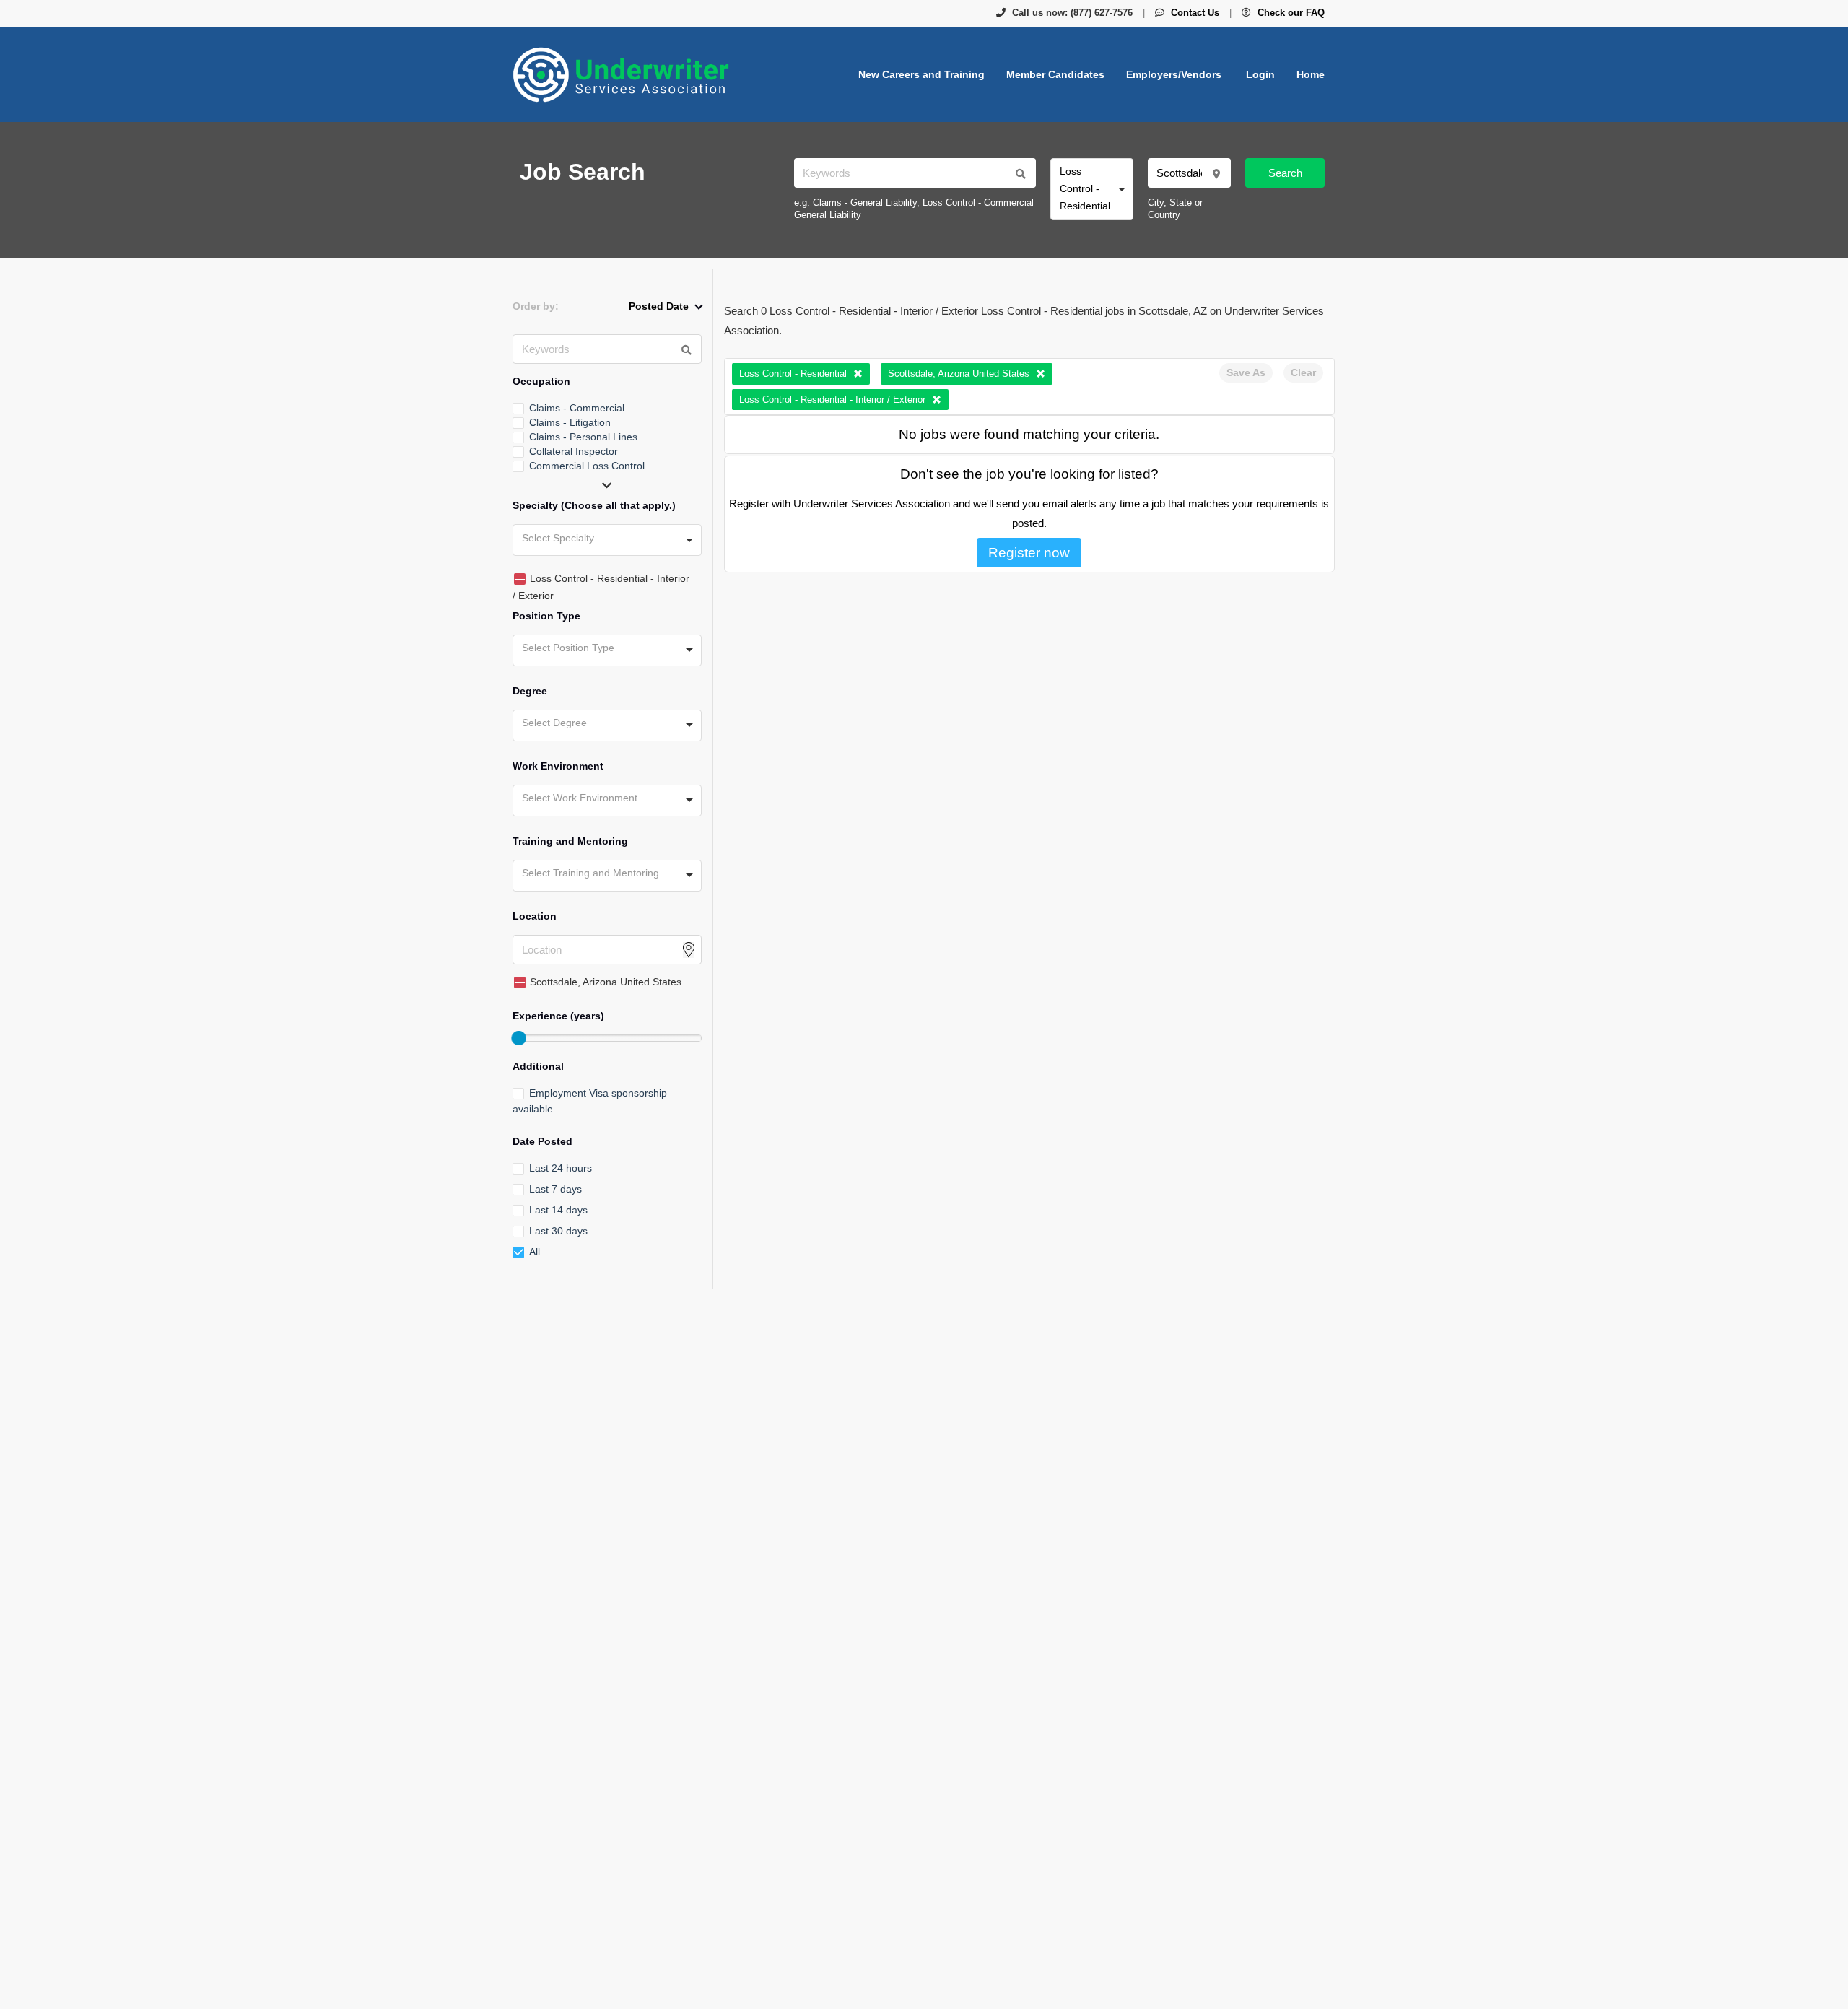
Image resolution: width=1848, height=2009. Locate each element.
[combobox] (1092, 189)
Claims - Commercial (577, 408)
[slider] (518, 1038)
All (535, 1252)
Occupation (541, 381)
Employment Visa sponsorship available (590, 1101)
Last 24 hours (561, 1168)
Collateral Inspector (574, 451)
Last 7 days (555, 1189)
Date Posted (542, 1141)
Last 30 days (558, 1231)
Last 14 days (558, 1210)
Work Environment (558, 766)
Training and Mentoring (570, 841)
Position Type (546, 616)
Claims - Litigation (570, 422)
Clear (1303, 372)
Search (1285, 173)
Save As (1246, 372)
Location (535, 916)
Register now (1029, 553)
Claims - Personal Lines (583, 437)
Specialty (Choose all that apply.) (594, 505)
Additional (538, 1066)
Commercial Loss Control (587, 466)
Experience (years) (558, 1016)
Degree (530, 691)
